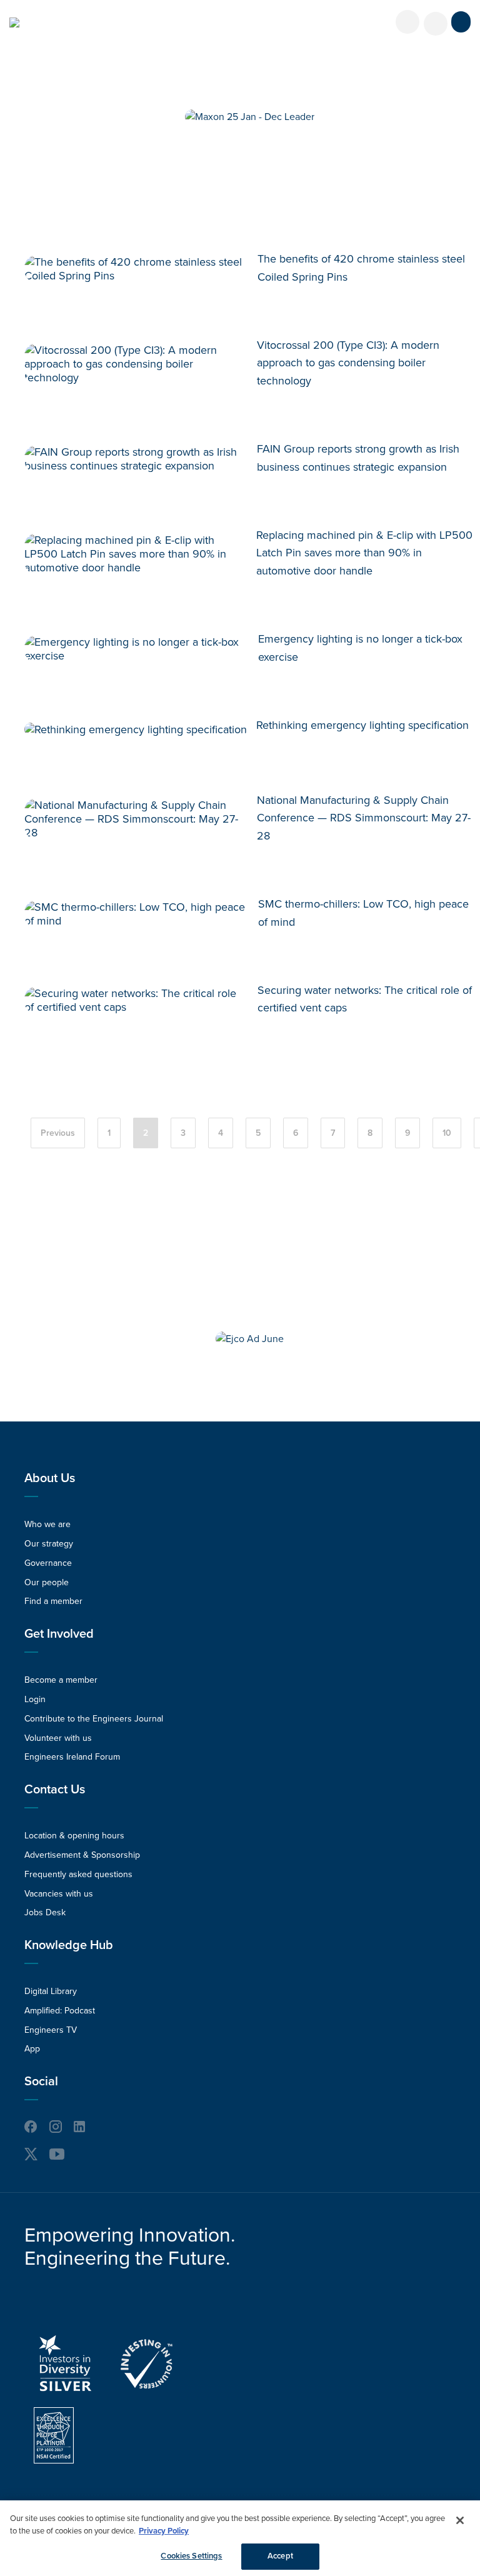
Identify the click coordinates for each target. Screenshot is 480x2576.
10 (447, 1133)
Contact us (55, 1790)
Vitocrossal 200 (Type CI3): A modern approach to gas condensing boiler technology (348, 363)
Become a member (61, 1680)
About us (50, 1478)
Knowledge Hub (69, 1945)
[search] (436, 24)
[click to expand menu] (461, 22)
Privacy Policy (164, 2531)
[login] (407, 22)
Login (35, 1699)
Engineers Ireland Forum (72, 1757)
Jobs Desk (45, 1912)
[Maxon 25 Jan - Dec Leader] (250, 117)
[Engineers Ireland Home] (14, 23)
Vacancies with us (59, 1894)
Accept (280, 2556)
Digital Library (51, 1991)
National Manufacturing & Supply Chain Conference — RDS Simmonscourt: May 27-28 (364, 818)
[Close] (460, 2520)
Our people (47, 1582)
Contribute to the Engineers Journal (94, 1719)
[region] (240, 2538)
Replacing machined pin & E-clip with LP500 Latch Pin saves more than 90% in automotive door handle (364, 553)
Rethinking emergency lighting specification (362, 725)
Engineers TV (51, 2030)
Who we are (47, 1524)
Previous (58, 1133)
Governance (48, 1563)
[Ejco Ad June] (250, 1339)
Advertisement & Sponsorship (82, 1855)
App (32, 2049)
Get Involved (59, 1634)
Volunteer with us (58, 1738)
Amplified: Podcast (60, 2011)
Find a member (53, 1601)
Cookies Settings (191, 2556)
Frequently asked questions (78, 1874)
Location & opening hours (74, 1836)
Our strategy (49, 1544)
